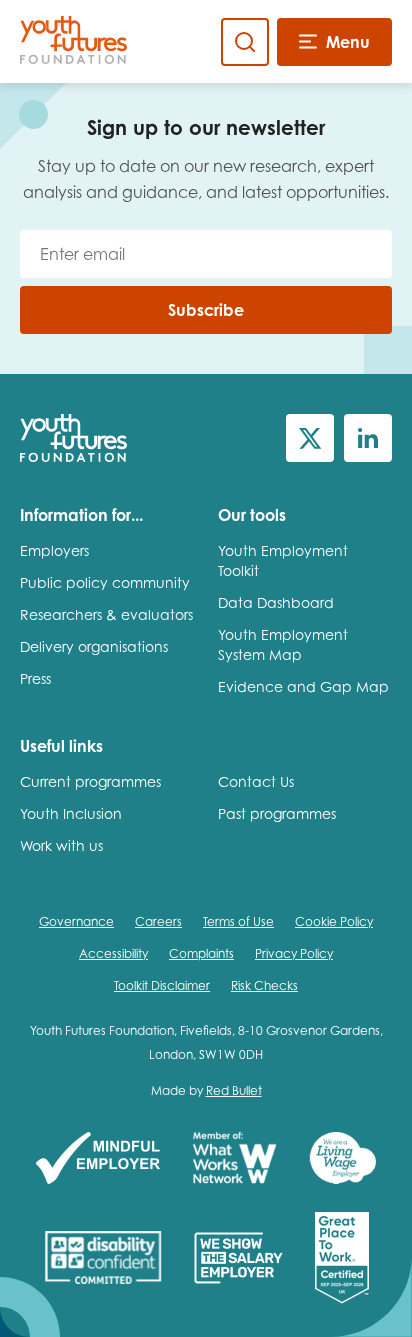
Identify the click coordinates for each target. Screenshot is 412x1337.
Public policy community (105, 582)
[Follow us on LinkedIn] (368, 438)
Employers (54, 550)
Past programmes (277, 813)
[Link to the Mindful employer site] (98, 1159)
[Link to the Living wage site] (342, 1159)
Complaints (201, 953)
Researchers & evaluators (106, 614)
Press (35, 678)
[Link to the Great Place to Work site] (342, 1259)
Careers (158, 921)
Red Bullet (234, 1090)
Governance (76, 921)
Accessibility (113, 953)
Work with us (61, 845)
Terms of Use (238, 921)
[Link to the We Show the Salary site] (238, 1259)
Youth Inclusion (71, 813)
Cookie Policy (334, 921)
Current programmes (90, 781)
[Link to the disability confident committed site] (103, 1259)
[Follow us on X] (310, 438)
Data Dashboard (276, 602)
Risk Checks (264, 985)
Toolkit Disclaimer (162, 985)
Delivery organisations (94, 646)
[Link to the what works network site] (234, 1159)
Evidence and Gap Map (303, 686)
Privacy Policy (294, 953)
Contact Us (256, 781)
